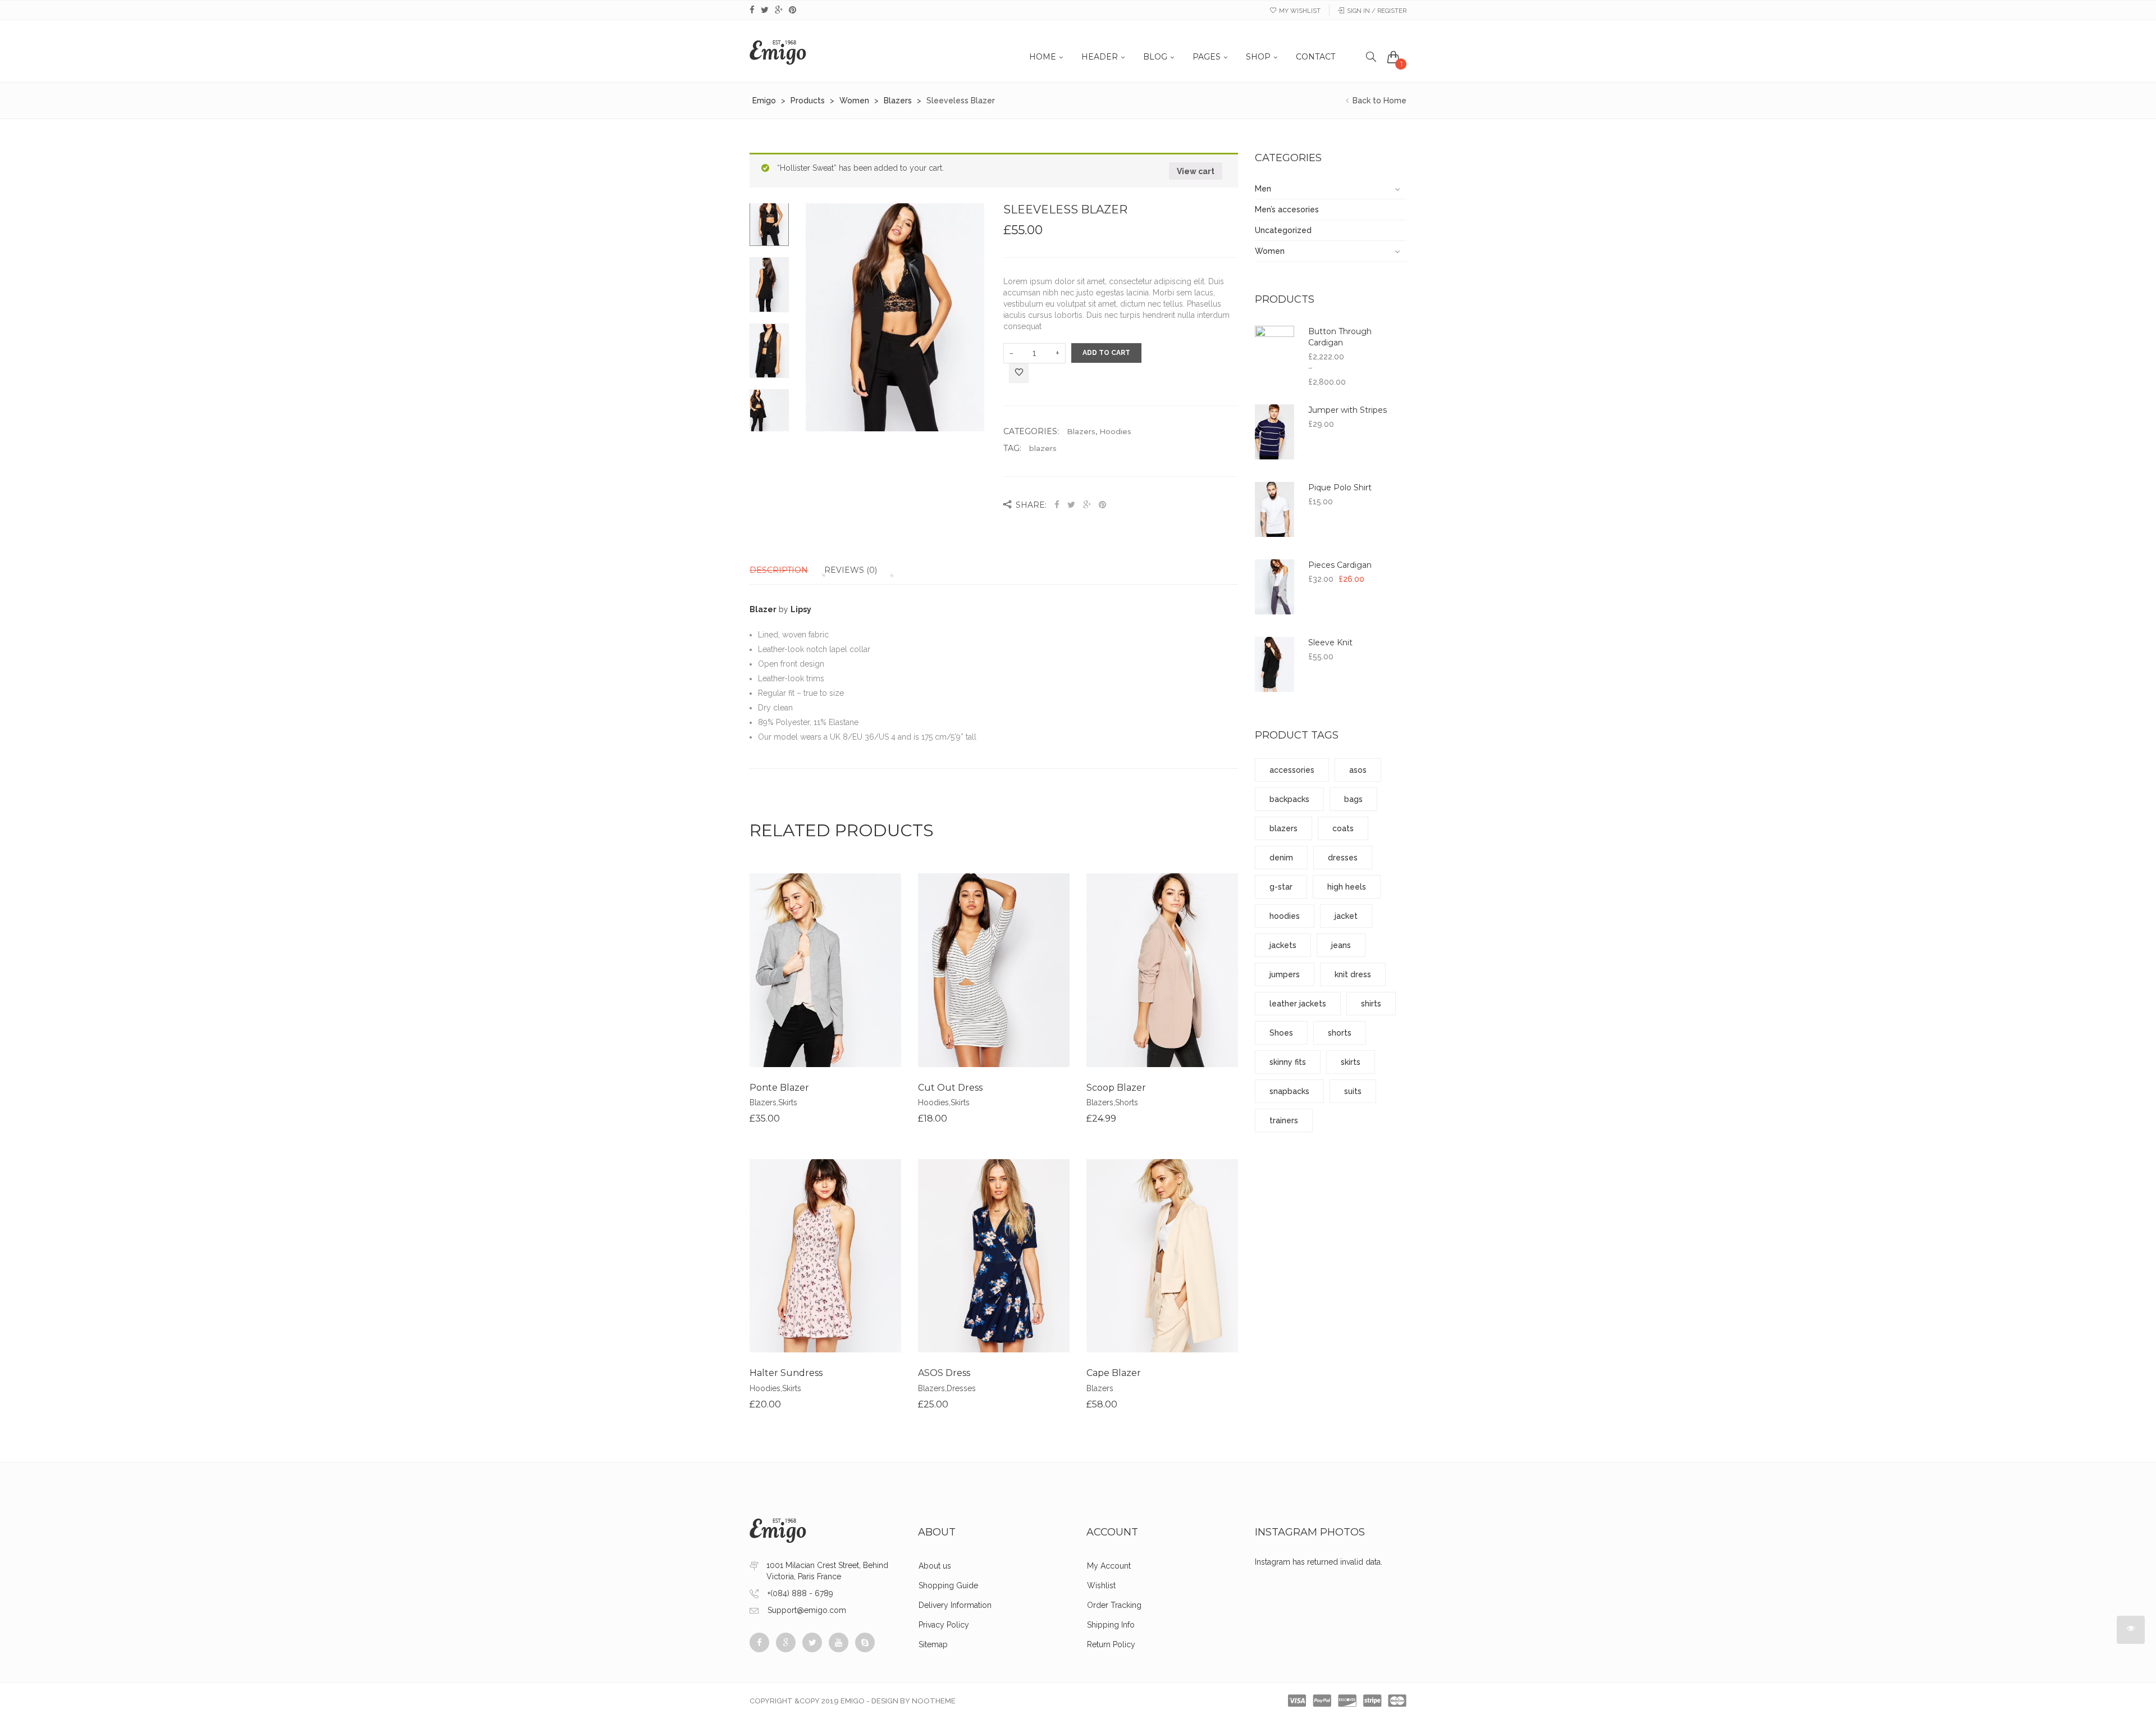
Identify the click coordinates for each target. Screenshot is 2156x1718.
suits (1353, 1091)
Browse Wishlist (1162, 1274)
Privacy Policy (944, 1625)
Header (1100, 57)
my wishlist (1300, 11)
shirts (1371, 1004)
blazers (1043, 448)
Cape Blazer (1114, 1373)
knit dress (1353, 974)
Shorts (1127, 1102)
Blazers (1081, 431)
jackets (1283, 945)
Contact (1315, 57)
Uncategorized (1283, 230)
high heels (1347, 887)
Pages (1207, 57)
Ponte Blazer (779, 1088)
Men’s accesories (1287, 209)
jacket (1346, 916)
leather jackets (1298, 1004)
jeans (1341, 945)
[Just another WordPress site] (778, 51)
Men (1263, 189)
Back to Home (1378, 101)
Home (1043, 57)
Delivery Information (955, 1605)
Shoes (1281, 1033)
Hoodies (1115, 431)
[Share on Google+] (1087, 505)
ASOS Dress (944, 1373)
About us (935, 1566)
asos (1358, 770)
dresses (1343, 858)
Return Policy (1111, 1644)
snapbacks (1289, 1091)
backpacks (1289, 799)
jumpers (1285, 974)
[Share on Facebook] (1058, 505)
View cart (1196, 171)
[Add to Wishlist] (1019, 374)
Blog (1155, 57)
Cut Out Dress (950, 1088)
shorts (1340, 1033)
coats (1343, 828)
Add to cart (1106, 353)
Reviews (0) (851, 570)
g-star (1281, 887)
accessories (1292, 770)
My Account (1109, 1566)
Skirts (788, 1102)
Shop (1258, 57)
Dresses (961, 1388)
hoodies (1285, 916)
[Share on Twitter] (1071, 505)
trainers (1284, 1120)
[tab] (786, 570)
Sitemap (933, 1644)
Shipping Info (1111, 1625)
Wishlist (1101, 1585)
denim (1281, 858)
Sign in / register (1377, 11)
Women (1270, 251)
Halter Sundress (786, 1373)
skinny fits (1288, 1062)
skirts (1351, 1062)
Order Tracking (1114, 1605)
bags (1353, 799)
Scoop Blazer (1116, 1088)
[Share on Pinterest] (1102, 505)
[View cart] (1394, 57)
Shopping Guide (948, 1585)
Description (779, 570)
